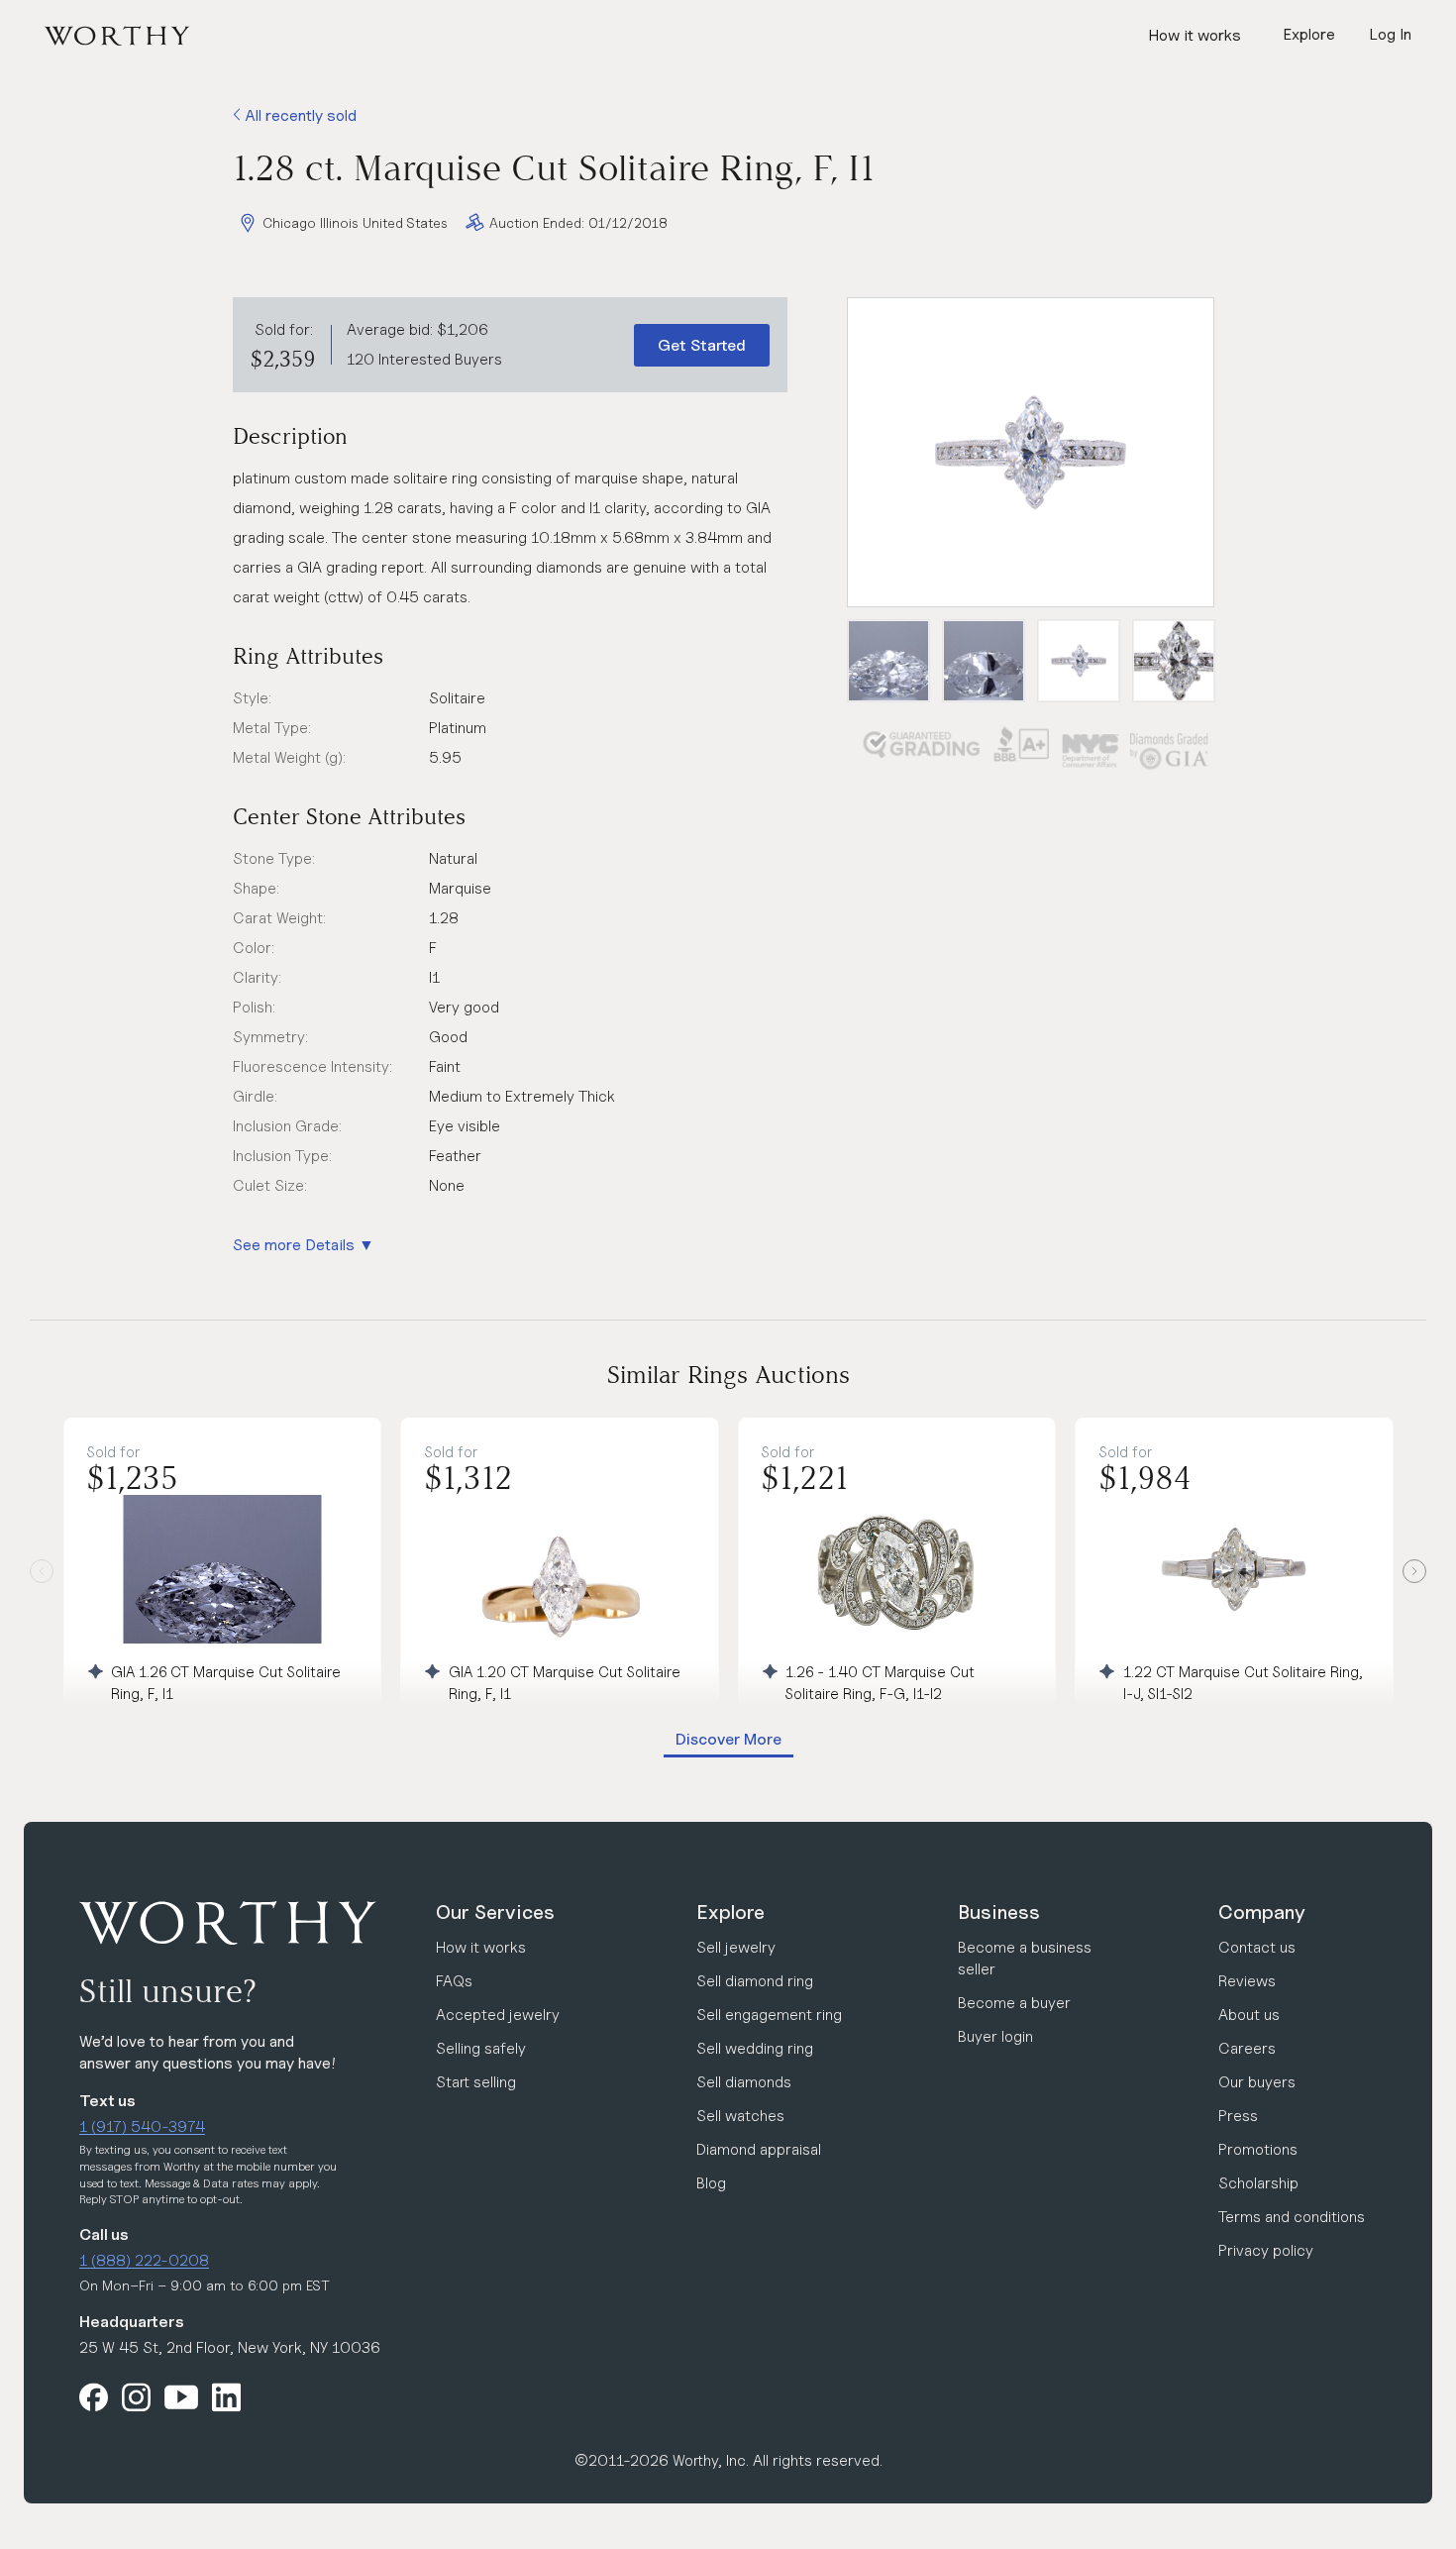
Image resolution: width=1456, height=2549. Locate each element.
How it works (1195, 35)
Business (999, 1912)
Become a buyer (1014, 2003)
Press (1238, 2116)
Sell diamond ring (755, 1981)
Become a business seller (1025, 1958)
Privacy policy (1266, 2250)
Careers (1247, 2048)
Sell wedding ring (755, 2048)
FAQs (454, 1981)
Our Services (495, 1912)
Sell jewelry (736, 1947)
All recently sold (299, 115)
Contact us (1257, 1947)
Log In (1390, 34)
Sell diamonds (744, 2082)
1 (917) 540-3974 (142, 2126)
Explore (730, 1912)
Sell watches (740, 2116)
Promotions (1258, 2149)
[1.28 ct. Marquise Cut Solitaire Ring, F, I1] (1031, 452)
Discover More (728, 1739)
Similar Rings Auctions (728, 1375)
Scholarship (1258, 2183)
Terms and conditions (1292, 2217)
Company (1262, 1912)
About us (1249, 2015)
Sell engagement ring (769, 2015)
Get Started (702, 345)
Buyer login (995, 2036)
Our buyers (1257, 2082)
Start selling (476, 2082)
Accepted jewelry (498, 2015)
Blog (711, 2183)
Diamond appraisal (759, 2149)
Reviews (1247, 1981)
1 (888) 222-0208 (144, 2260)
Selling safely (481, 2048)
